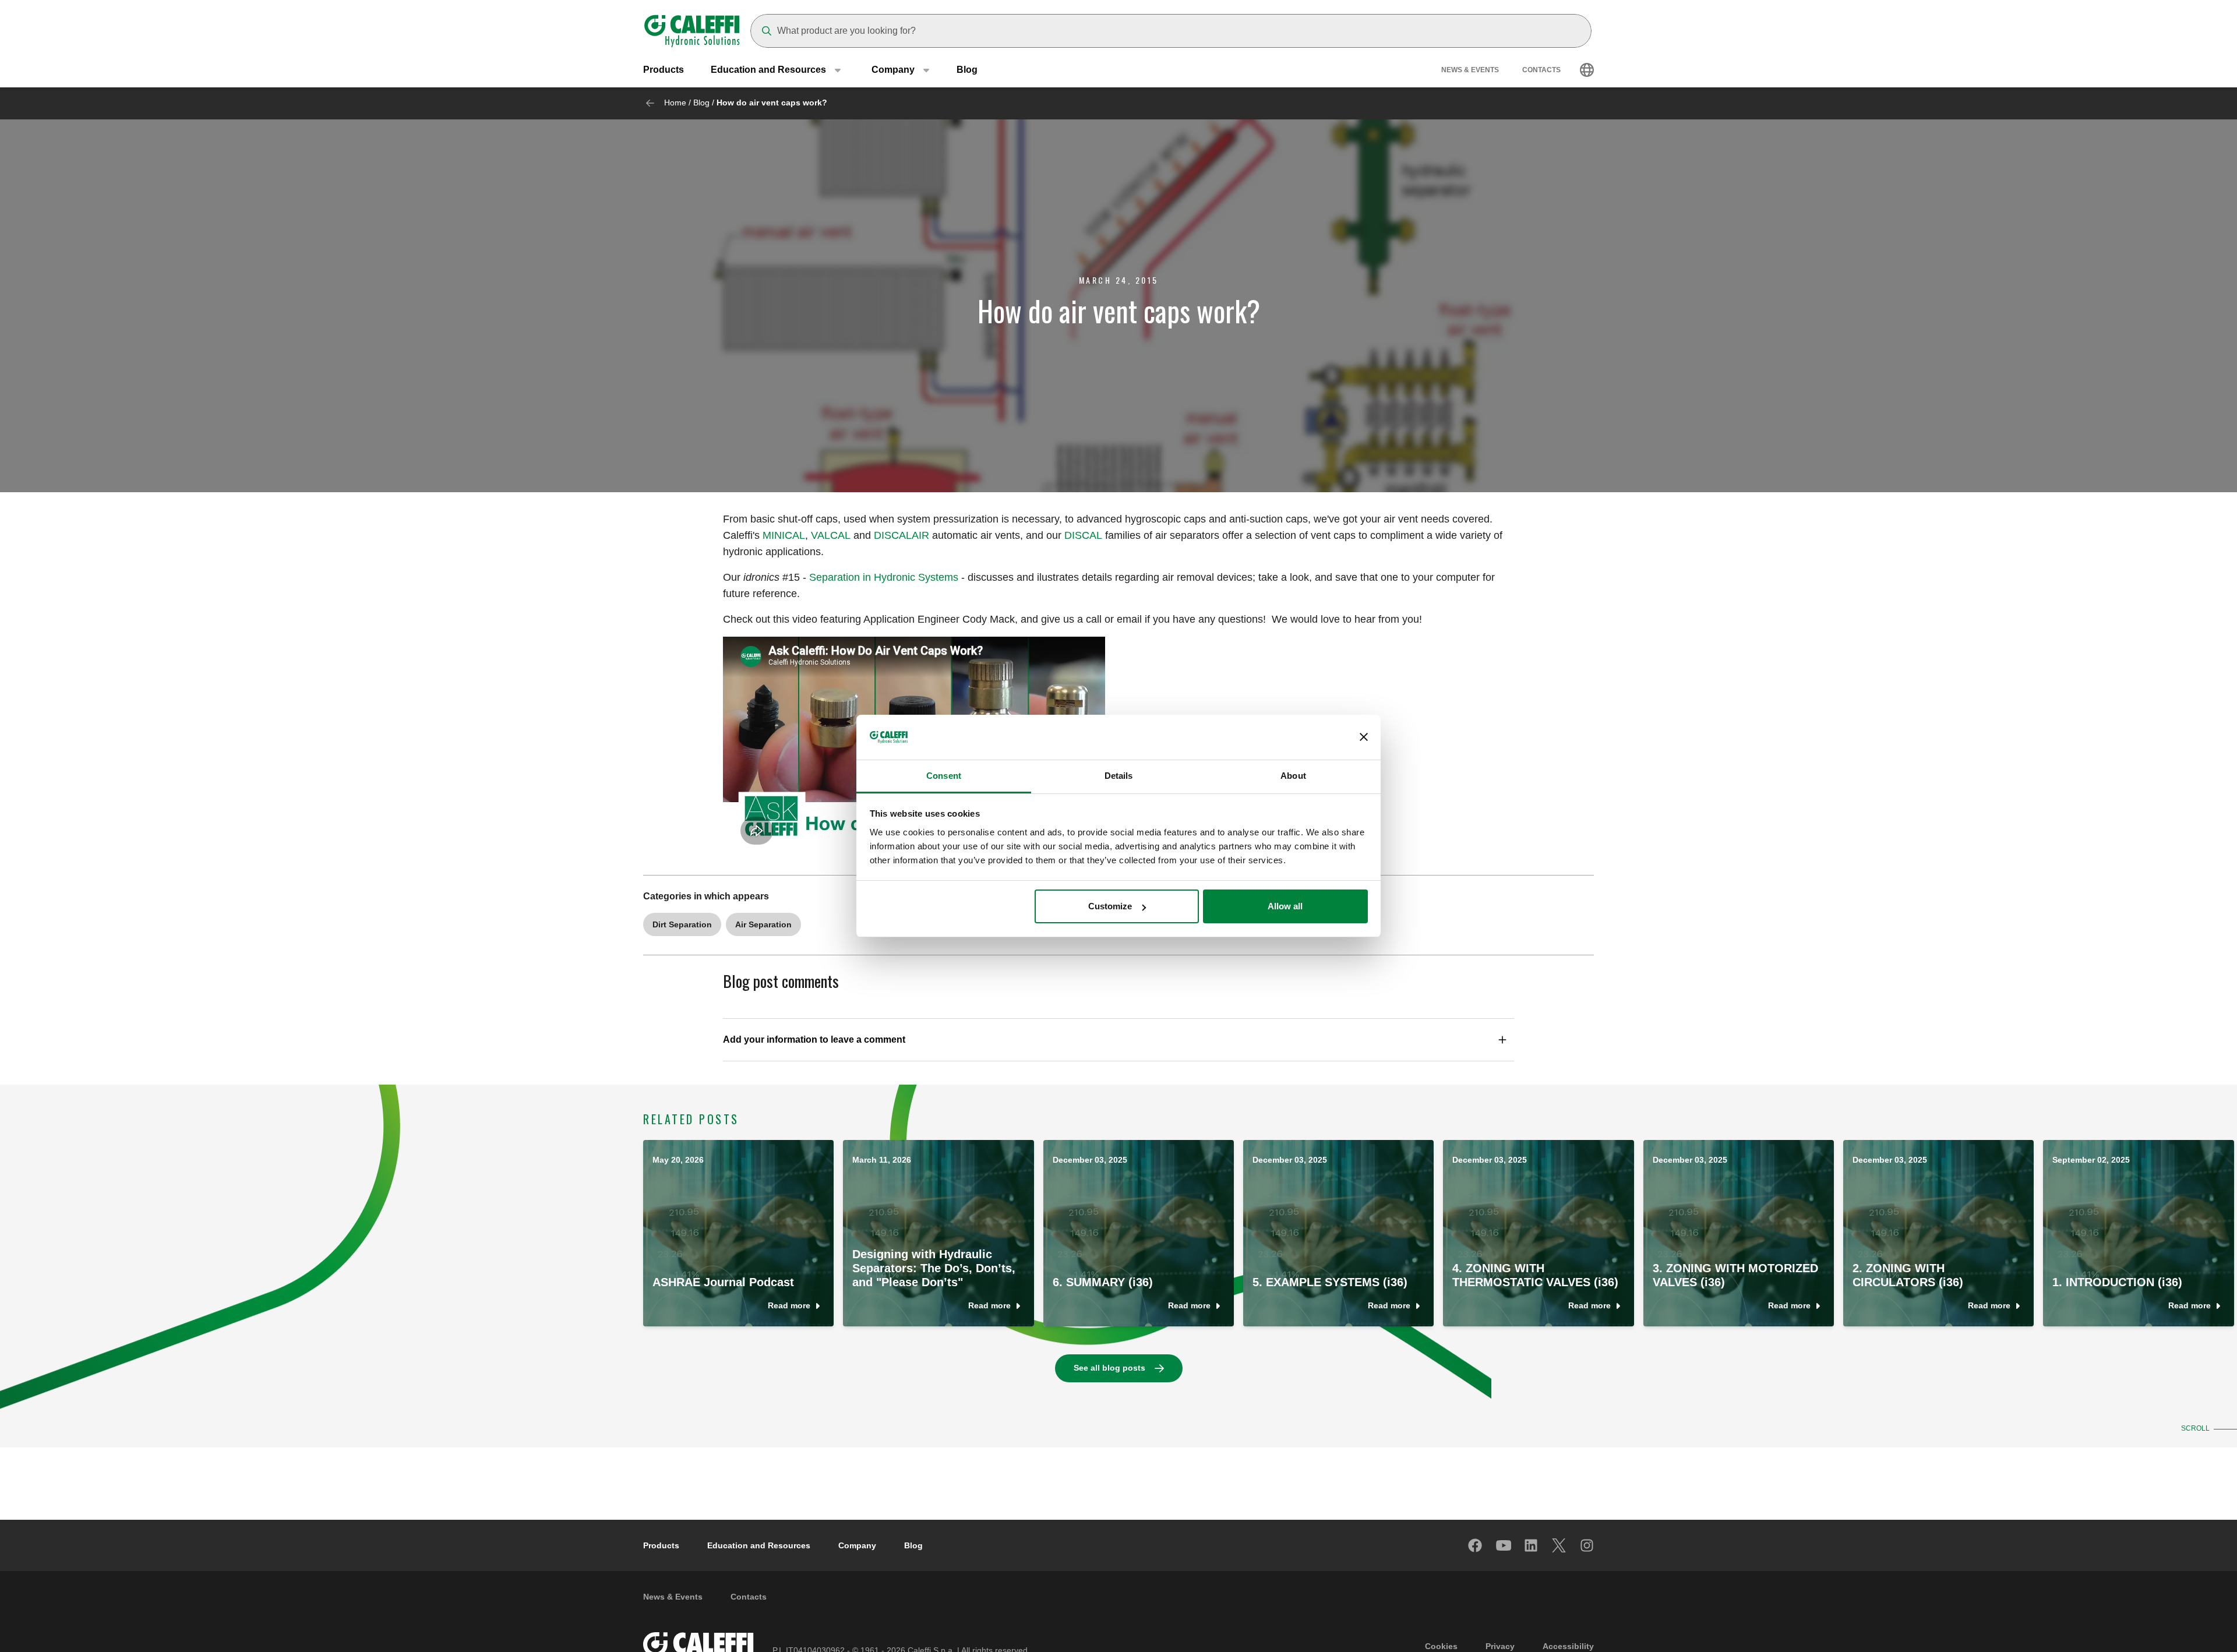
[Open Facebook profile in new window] (1476, 1545)
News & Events (1470, 70)
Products (664, 70)
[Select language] (1587, 70)
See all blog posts (1109, 1368)
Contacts (1541, 70)
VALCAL (831, 535)
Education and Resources (759, 1545)
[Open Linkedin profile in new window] (1532, 1545)
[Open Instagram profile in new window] (1587, 1545)
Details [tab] (1119, 776)
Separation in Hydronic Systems (884, 577)
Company (857, 1545)
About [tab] (1293, 776)
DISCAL (1083, 535)
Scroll (2195, 1428)
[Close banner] (1364, 737)
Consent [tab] (944, 776)
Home (675, 103)
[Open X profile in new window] (1559, 1545)
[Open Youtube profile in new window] (1504, 1545)
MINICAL (784, 535)
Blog (967, 70)
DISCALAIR (901, 535)
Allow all (1285, 906)
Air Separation (763, 924)
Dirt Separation (682, 924)
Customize (1110, 906)
